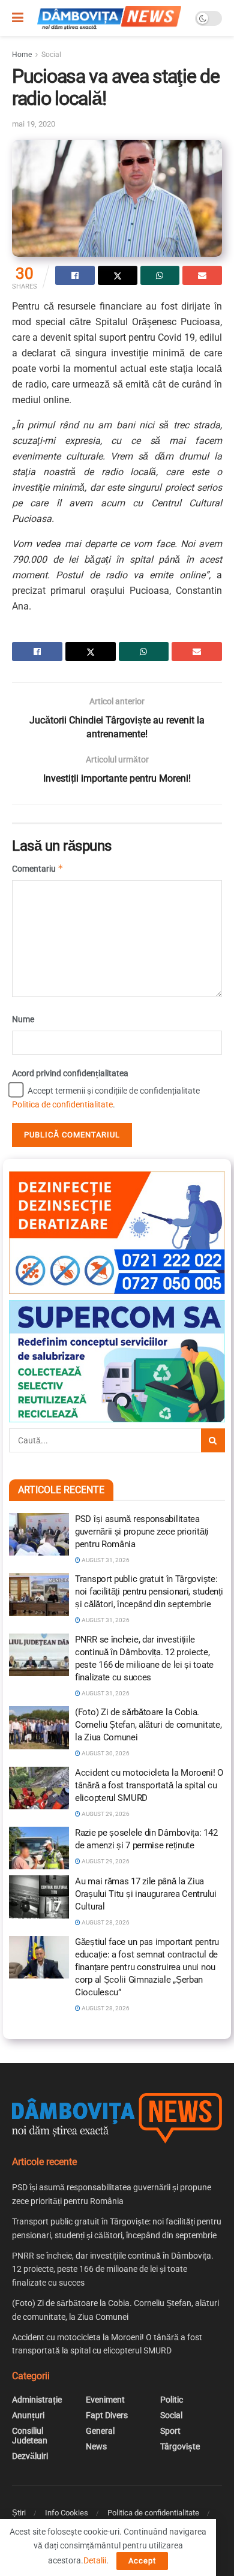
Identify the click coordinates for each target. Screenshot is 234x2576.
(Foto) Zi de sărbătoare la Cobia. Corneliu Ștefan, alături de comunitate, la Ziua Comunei (148, 1725)
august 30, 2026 (105, 1753)
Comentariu (38, 868)
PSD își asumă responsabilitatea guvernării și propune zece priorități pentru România (142, 1532)
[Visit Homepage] (109, 18)
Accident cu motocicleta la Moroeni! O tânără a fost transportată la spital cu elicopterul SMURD (149, 1785)
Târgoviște (180, 2446)
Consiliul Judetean (30, 2436)
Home (22, 55)
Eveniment (105, 2400)
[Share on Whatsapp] (160, 275)
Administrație (37, 2400)
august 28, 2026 (105, 1922)
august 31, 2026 (105, 1560)
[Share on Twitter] (118, 275)
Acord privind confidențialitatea (70, 1073)
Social (51, 55)
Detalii (95, 2560)
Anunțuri (28, 2415)
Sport (170, 2431)
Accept (142, 2561)
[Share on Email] (202, 275)
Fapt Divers (107, 2415)
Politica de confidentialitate (62, 1104)
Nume (23, 1019)
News (96, 2446)
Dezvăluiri (30, 2456)
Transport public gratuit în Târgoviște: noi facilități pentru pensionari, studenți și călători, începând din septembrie (149, 1592)
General (100, 2431)
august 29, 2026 (105, 1814)
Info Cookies (67, 2513)
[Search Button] (213, 1440)
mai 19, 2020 (34, 124)
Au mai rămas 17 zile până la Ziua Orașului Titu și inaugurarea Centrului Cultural (146, 1894)
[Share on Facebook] (75, 275)
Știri (19, 2513)
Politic (172, 2400)
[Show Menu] (18, 18)
